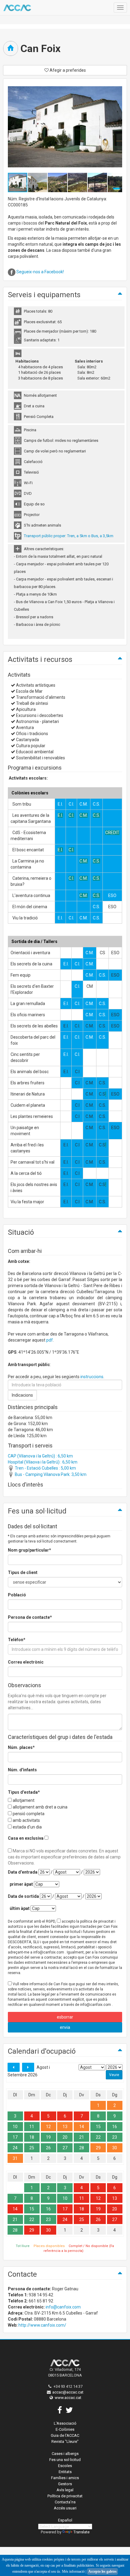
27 (65, 2148)
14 (82, 2127)
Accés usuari (65, 2508)
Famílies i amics (65, 2478)
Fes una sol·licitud (65, 2460)
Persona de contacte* (30, 1617)
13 (65, 2127)
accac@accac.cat (68, 2392)
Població (17, 1595)
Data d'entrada (23, 1872)
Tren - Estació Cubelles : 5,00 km (45, 1468)
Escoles (65, 2466)
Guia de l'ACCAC (65, 2435)
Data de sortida (23, 1896)
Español (65, 2520)
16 (115, 2127)
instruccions (92, 1377)
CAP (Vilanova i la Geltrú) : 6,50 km (40, 1456)
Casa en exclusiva (26, 1838)
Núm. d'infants (22, 1770)
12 (48, 2127)
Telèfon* (17, 1640)
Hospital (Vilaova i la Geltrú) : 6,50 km (43, 1462)
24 (15, 2148)
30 (115, 2148)
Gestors (65, 2484)
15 (98, 2127)
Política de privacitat (65, 2496)
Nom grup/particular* (29, 1550)
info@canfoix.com (63, 2307)
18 (32, 2137)
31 (15, 2158)
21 (82, 2137)
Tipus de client (23, 1572)
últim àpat (20, 1908)
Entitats (65, 2472)
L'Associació (65, 2423)
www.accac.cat (68, 2398)
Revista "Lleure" (65, 2441)
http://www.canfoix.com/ (42, 2325)
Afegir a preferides (67, 70)
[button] (38, 182)
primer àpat (21, 1884)
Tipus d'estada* (24, 1792)
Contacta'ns (65, 2502)
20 (65, 2137)
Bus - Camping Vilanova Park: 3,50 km (50, 1474)
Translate (81, 2532)
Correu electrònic (26, 1662)
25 (32, 2148)
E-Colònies (65, 2429)
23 (115, 2137)
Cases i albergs (65, 2454)
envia (65, 2027)
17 (15, 2137)
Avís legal (65, 2490)
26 (48, 2148)
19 (48, 2137)
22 (98, 2137)
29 (98, 2148)
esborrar (65, 2017)
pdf (50, 1340)
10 (15, 2127)
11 (32, 2127)
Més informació (73, 2571)
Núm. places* (21, 1747)
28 (82, 2148)
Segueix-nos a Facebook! (40, 272)
